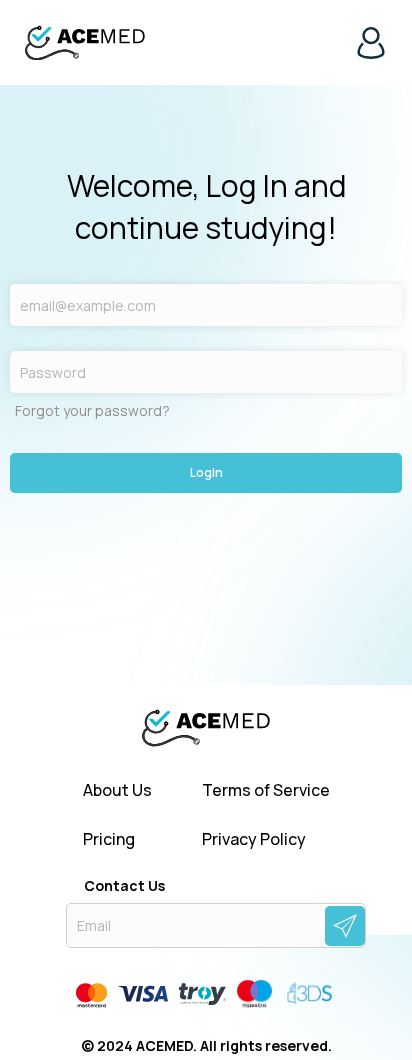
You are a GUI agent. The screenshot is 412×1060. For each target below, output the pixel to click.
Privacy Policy (254, 839)
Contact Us (124, 886)
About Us (117, 790)
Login (206, 472)
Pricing (109, 839)
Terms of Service (266, 790)
